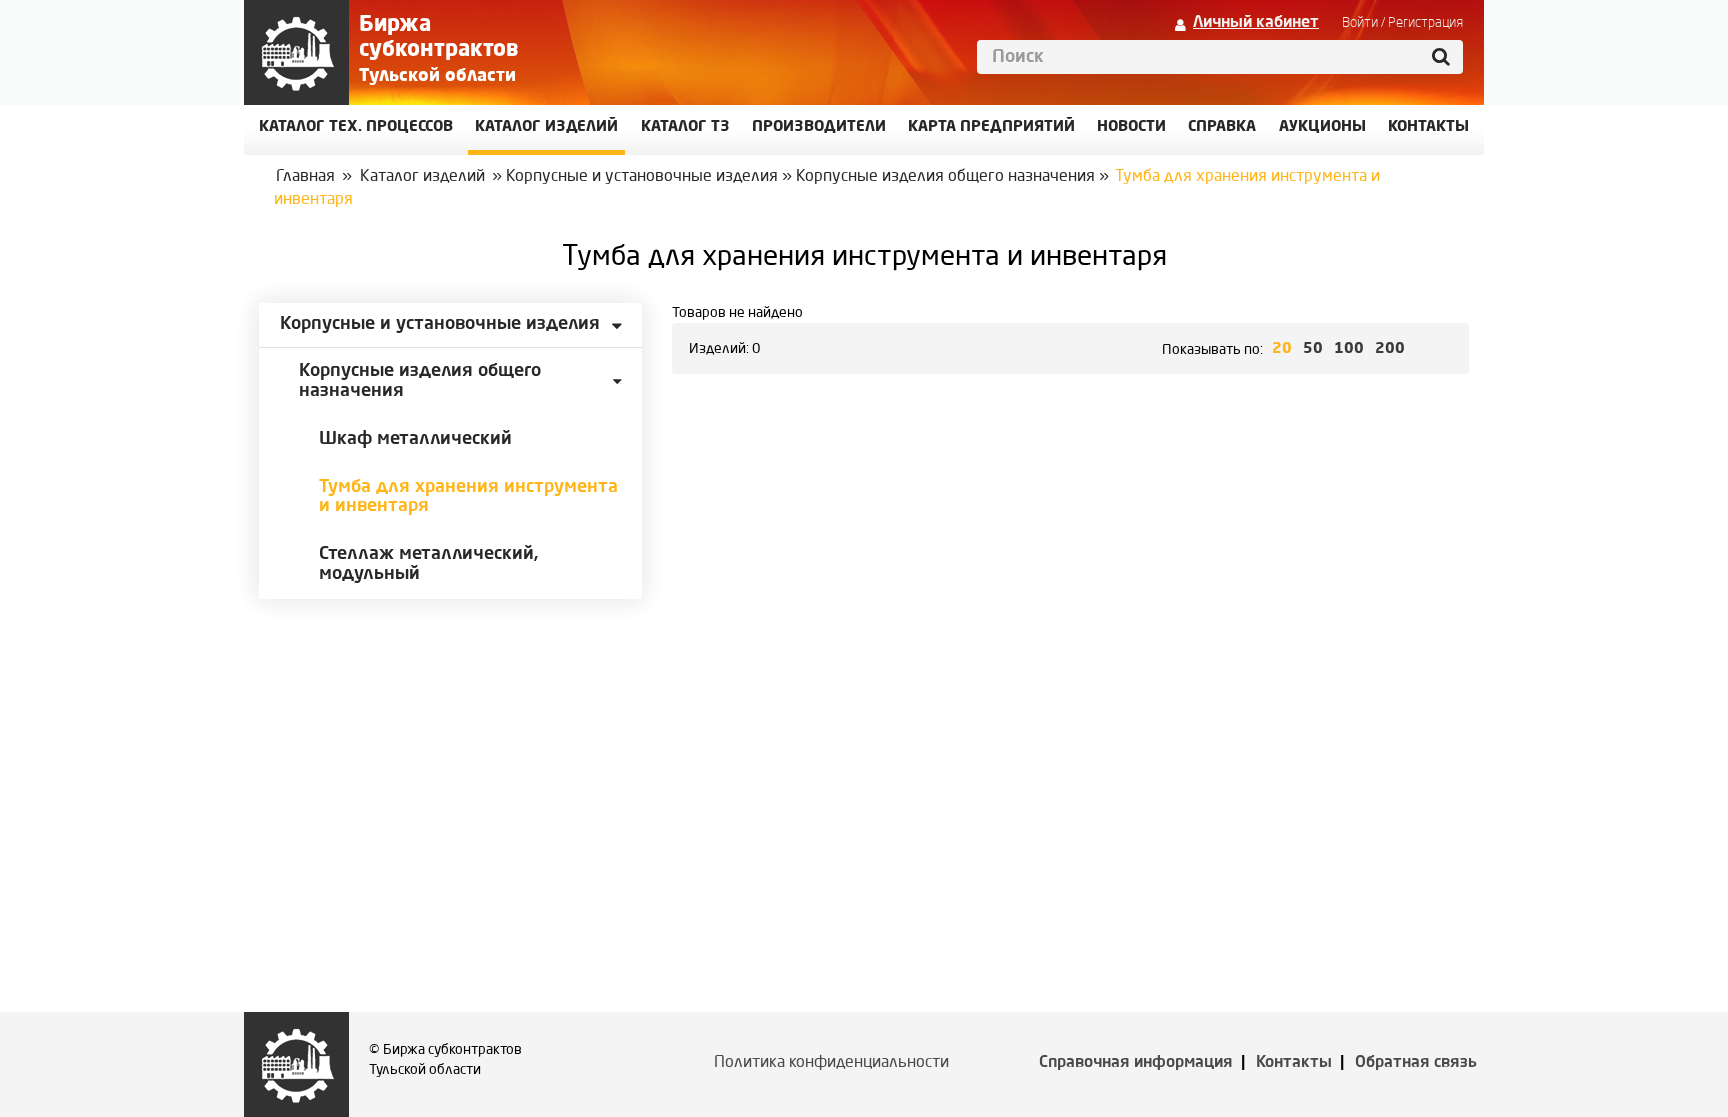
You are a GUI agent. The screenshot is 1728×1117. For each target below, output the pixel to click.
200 (1390, 349)
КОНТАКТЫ (1428, 127)
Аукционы (1322, 127)
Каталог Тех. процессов (356, 127)
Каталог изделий (546, 127)
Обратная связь (1416, 1063)
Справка (1222, 127)
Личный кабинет (1256, 23)
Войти (1360, 23)
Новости (1131, 127)
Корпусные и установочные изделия (642, 177)
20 (1282, 349)
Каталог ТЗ (685, 127)
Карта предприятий (991, 127)
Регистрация (1425, 23)
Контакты (1294, 1063)
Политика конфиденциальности (831, 1063)
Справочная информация (1136, 1063)
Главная (305, 177)
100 (1349, 349)
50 (1313, 349)
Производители (819, 127)
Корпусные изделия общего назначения (945, 177)
